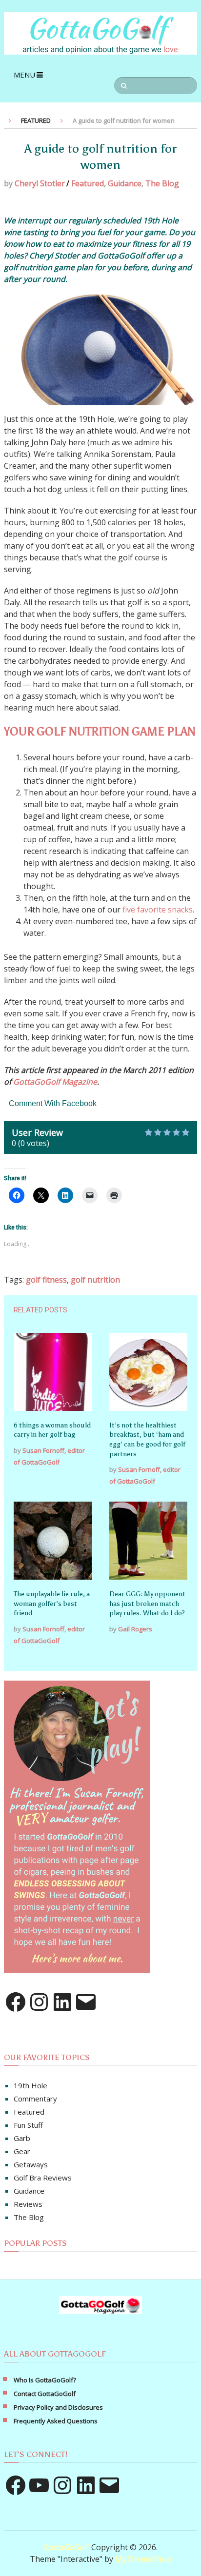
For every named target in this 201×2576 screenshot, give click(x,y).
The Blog (162, 183)
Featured (88, 183)
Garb (22, 2138)
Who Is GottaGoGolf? (45, 2380)
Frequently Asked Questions (56, 2421)
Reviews (28, 2204)
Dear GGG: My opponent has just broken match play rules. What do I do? (147, 1604)
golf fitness (46, 1280)
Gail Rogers (135, 1629)
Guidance (125, 183)
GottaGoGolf (66, 2547)
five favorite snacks (158, 910)
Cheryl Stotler (40, 183)
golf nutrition (95, 1280)
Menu (24, 75)
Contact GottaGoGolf (45, 2394)
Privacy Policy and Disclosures (58, 2407)
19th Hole (30, 2085)
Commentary (35, 2099)
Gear (22, 2151)
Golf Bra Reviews (43, 2178)
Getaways (31, 2164)
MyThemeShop (143, 2559)
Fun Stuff (28, 2125)
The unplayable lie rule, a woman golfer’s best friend (52, 1604)
